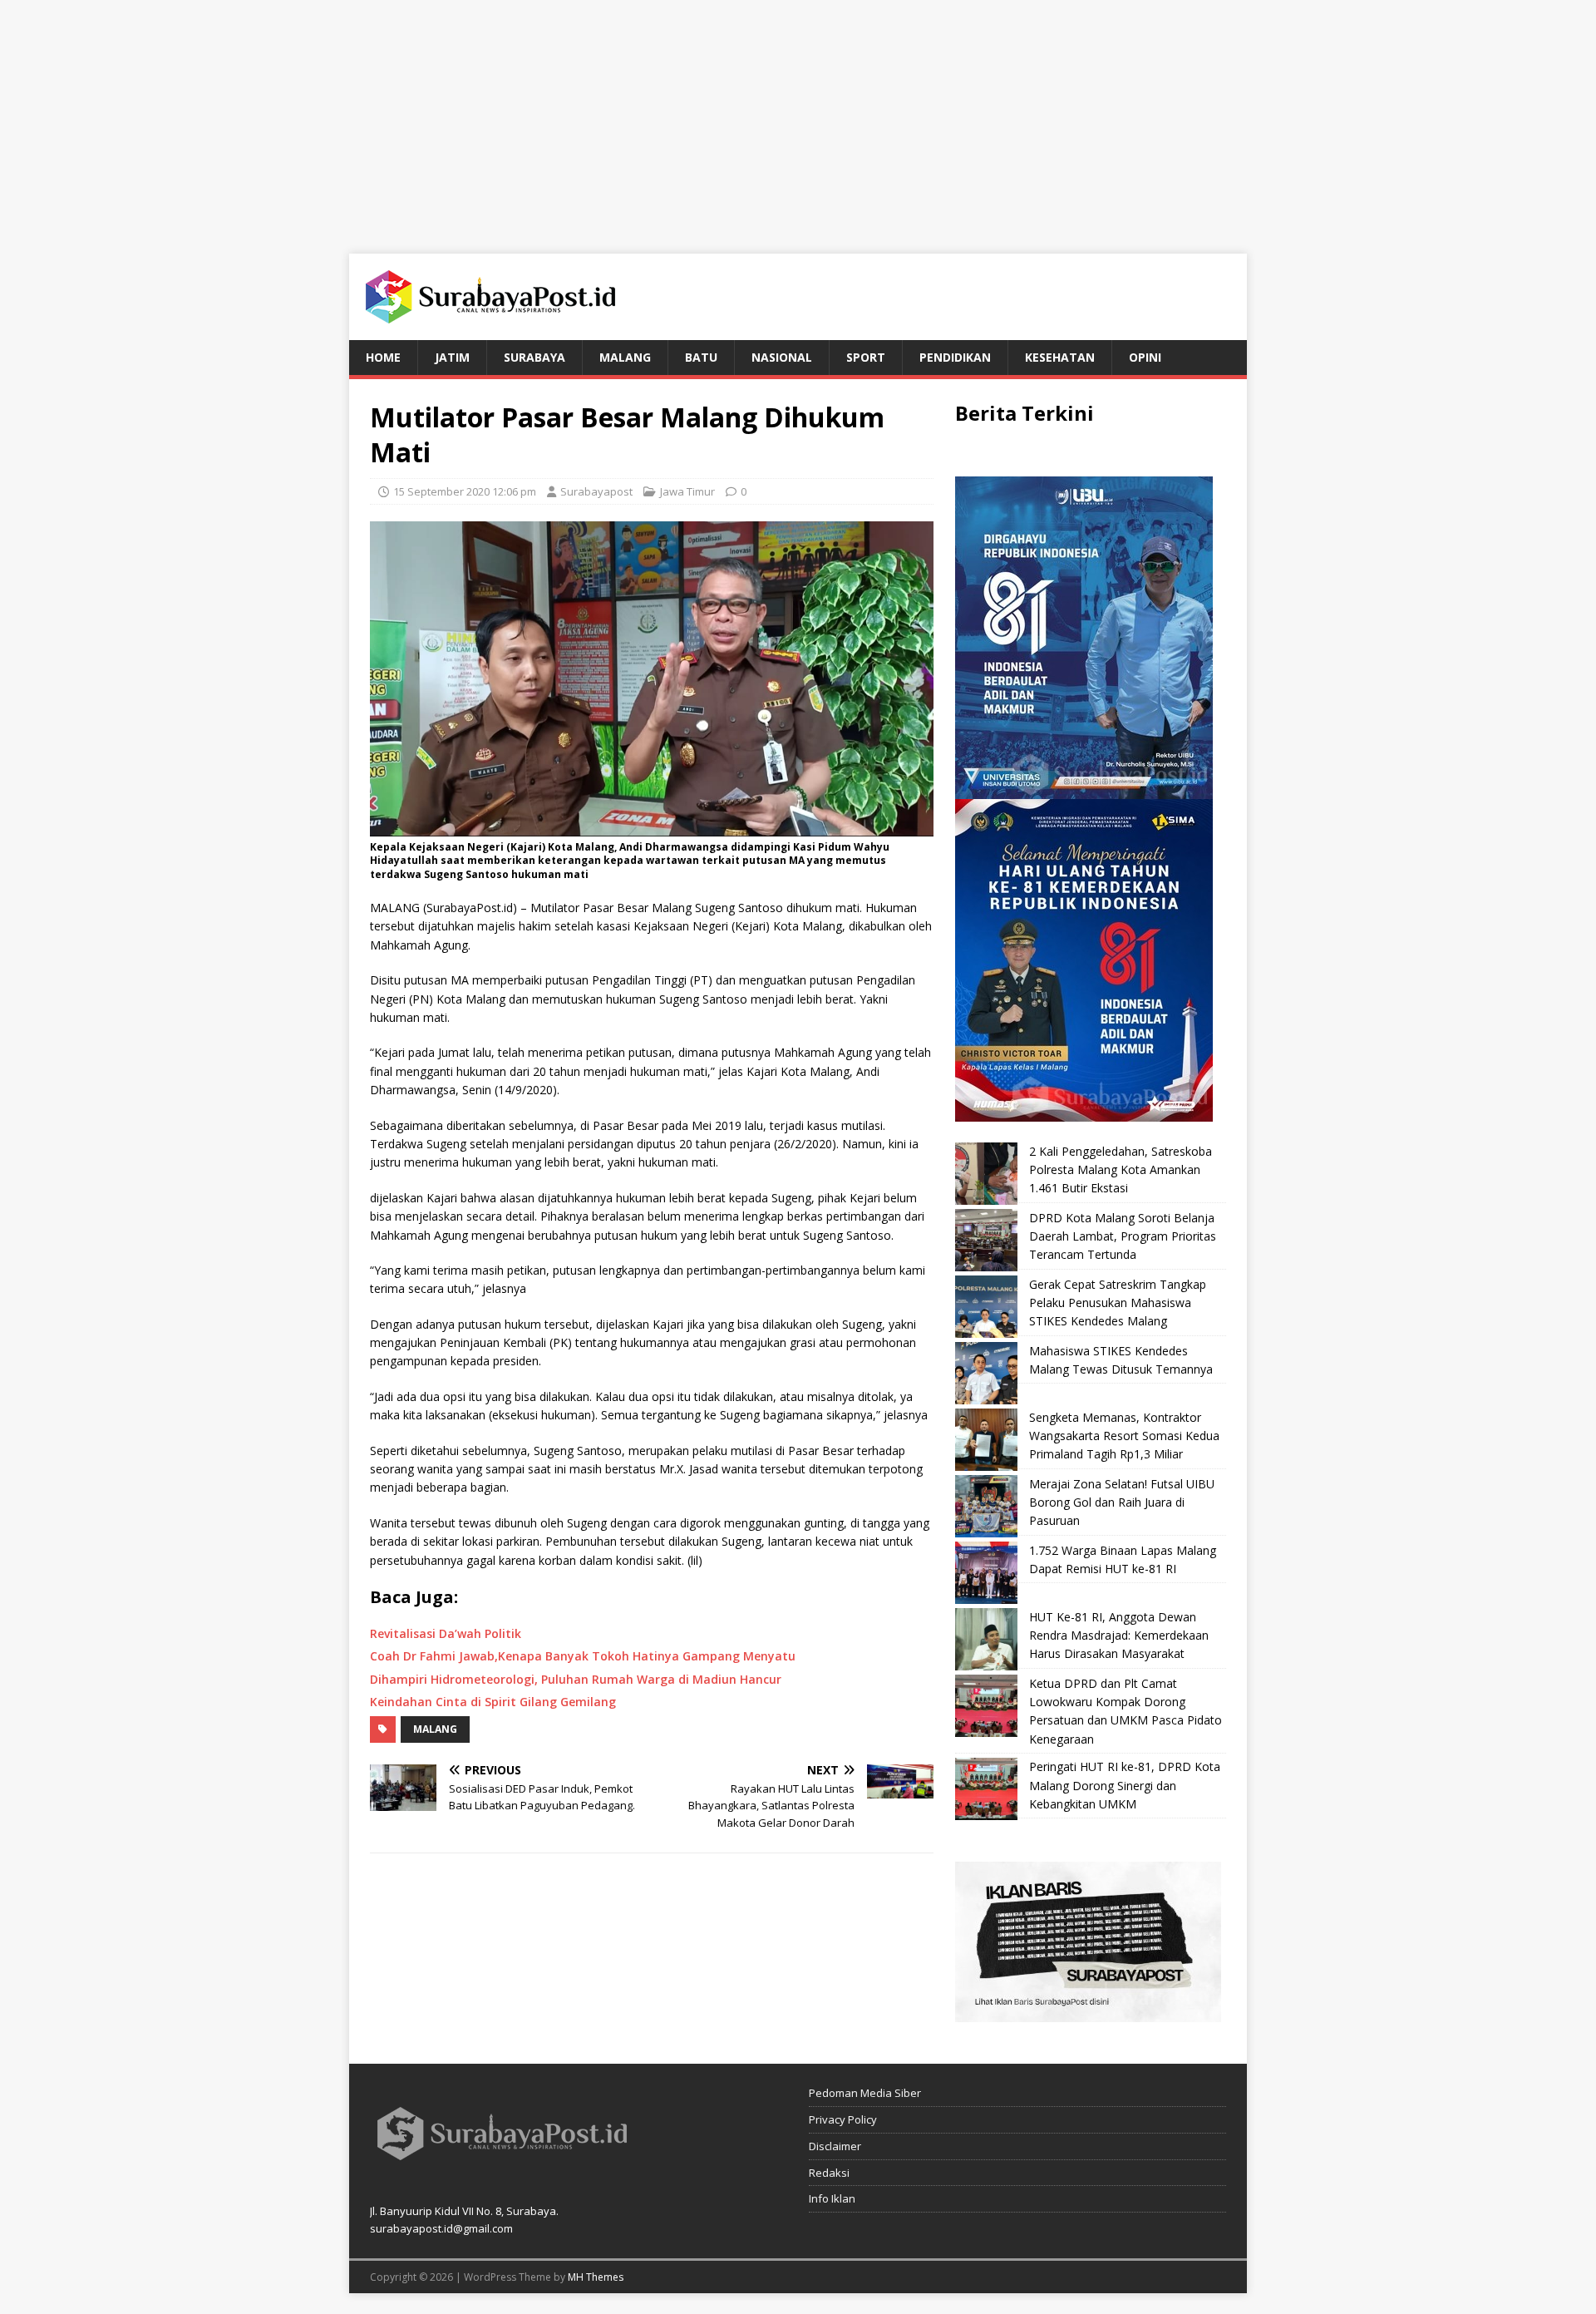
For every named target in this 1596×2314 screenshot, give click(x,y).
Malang (625, 357)
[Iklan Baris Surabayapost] (1088, 2013)
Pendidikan (955, 357)
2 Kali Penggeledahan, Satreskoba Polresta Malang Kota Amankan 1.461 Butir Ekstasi (1121, 1170)
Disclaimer (835, 2146)
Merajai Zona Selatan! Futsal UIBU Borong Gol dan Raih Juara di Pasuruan (1122, 1502)
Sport (866, 357)
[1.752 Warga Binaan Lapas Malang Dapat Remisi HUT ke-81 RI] (986, 1573)
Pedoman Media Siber (865, 2093)
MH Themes (596, 2277)
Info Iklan (832, 2198)
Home (383, 357)
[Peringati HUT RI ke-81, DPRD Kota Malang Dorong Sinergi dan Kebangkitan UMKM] (986, 1789)
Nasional (782, 357)
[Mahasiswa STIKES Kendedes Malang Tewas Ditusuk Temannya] (986, 1373)
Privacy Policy (843, 2119)
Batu (701, 357)
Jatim (452, 357)
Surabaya (534, 357)
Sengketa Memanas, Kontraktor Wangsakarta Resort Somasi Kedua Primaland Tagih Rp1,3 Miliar (1124, 1436)
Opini (1145, 357)
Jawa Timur (687, 491)
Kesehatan (1060, 357)
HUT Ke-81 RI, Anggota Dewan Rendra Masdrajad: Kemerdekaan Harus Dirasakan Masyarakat (1119, 1636)
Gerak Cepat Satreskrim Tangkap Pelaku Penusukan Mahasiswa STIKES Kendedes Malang (1118, 1303)
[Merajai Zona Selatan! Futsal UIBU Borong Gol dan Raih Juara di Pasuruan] (986, 1506)
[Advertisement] (798, 116)
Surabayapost (596, 491)
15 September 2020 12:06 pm (465, 491)
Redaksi (829, 2173)
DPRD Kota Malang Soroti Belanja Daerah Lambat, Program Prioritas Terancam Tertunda (1123, 1236)
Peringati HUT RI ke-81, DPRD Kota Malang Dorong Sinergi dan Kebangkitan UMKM (1125, 1785)
